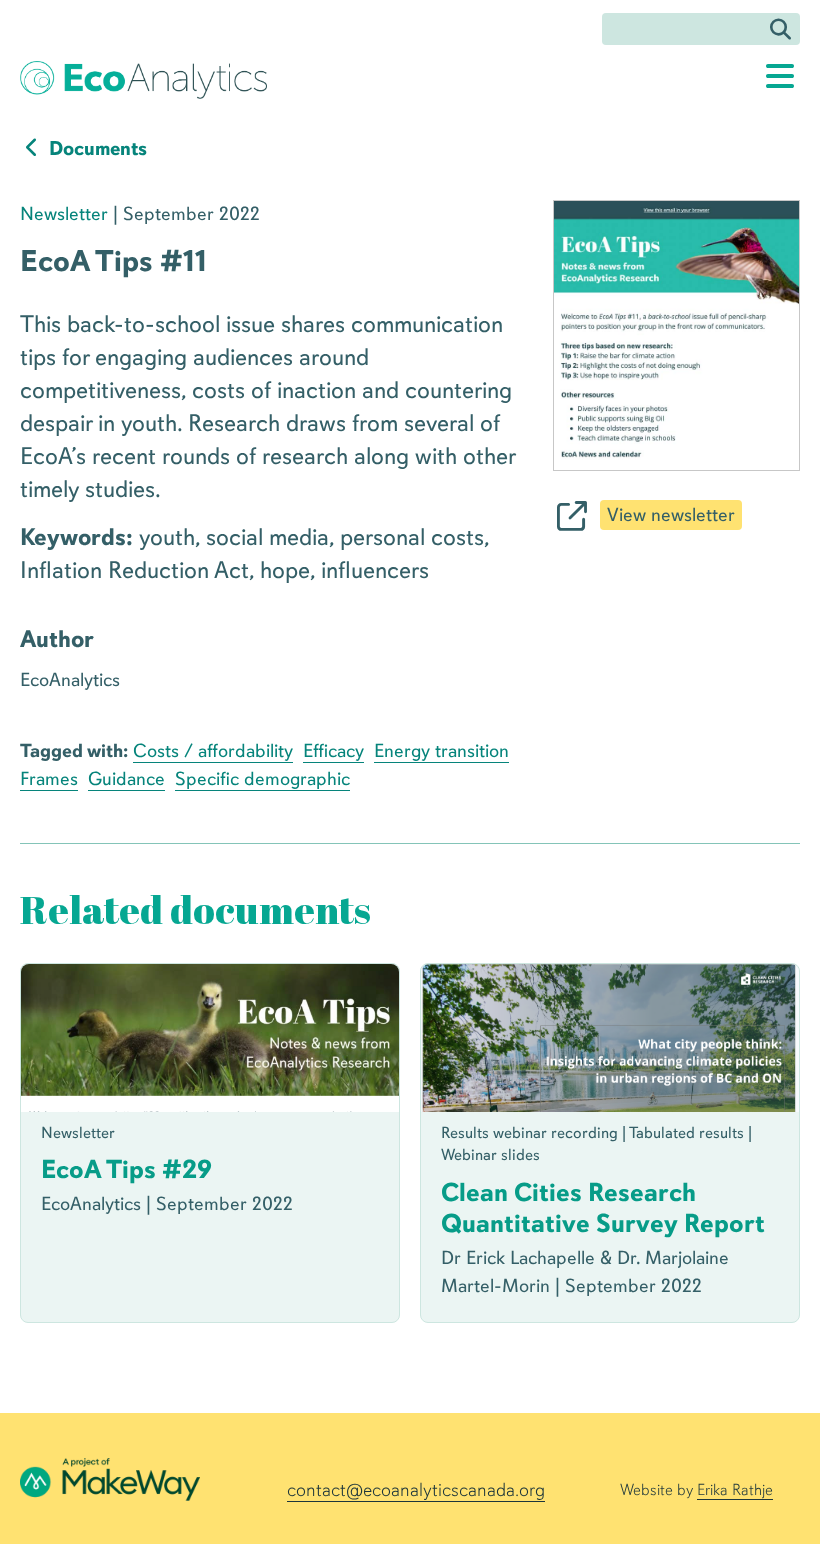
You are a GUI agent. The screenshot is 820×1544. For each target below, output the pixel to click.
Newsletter (64, 214)
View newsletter (671, 515)
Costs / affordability (213, 751)
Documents (96, 148)
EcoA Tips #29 (126, 1169)
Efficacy (333, 751)
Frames (49, 779)
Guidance (126, 779)
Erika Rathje (735, 1490)
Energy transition (441, 751)
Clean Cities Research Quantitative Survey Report (603, 1207)
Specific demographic (262, 779)
